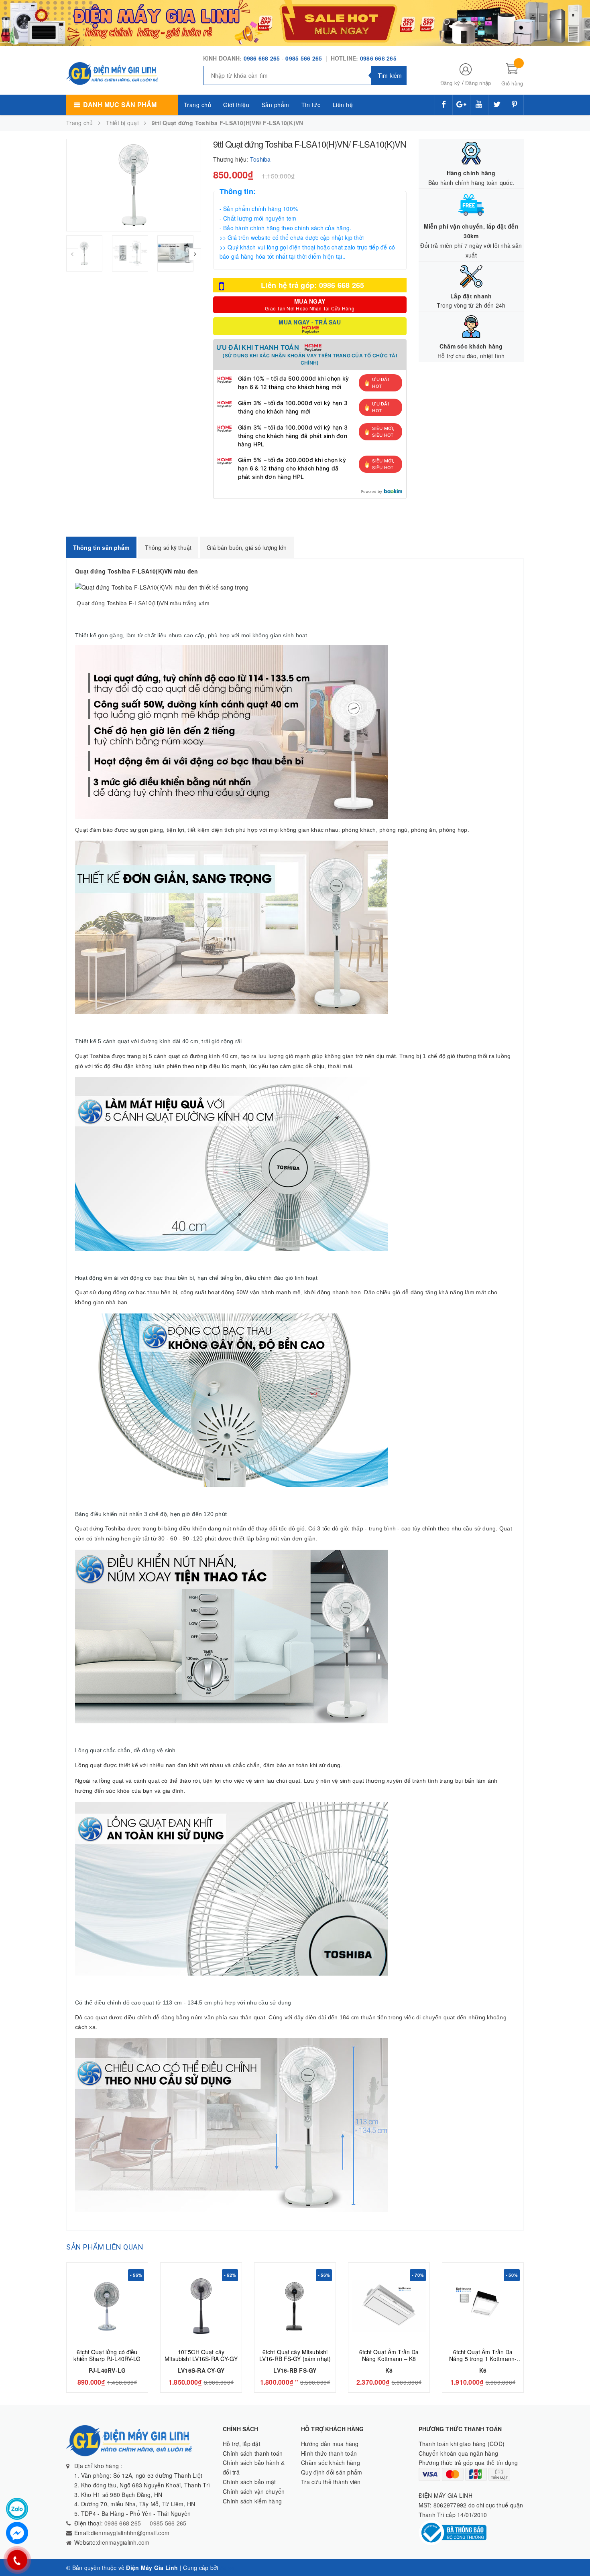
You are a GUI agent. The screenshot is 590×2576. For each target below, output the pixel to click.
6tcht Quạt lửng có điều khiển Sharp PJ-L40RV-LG (107, 2355)
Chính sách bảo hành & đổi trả (254, 2467)
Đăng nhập (478, 83)
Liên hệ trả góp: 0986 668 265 (312, 285)
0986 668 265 (262, 58)
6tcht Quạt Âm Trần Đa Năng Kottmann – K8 (389, 2355)
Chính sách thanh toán (253, 2453)
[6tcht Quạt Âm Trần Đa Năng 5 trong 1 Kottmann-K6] (483, 2306)
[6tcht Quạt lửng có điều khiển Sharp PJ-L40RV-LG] (107, 2306)
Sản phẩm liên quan (105, 2247)
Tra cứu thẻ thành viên (331, 2482)
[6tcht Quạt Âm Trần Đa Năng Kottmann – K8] (389, 2306)
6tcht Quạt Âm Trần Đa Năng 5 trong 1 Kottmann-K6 (483, 2359)
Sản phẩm (276, 105)
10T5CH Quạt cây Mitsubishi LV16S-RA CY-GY (201, 2355)
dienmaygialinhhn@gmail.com (130, 2533)
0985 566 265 (304, 58)
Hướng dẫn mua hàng (330, 2444)
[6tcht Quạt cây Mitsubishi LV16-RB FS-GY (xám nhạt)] (295, 2306)
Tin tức (311, 105)
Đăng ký (450, 83)
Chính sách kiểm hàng (252, 2501)
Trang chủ (198, 105)
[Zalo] (17, 2509)
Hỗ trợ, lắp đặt (242, 2444)
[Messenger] (17, 2533)
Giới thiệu (236, 105)
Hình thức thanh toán (329, 2453)
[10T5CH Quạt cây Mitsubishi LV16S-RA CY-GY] (201, 2306)
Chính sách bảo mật (249, 2482)
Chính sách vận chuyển (254, 2491)
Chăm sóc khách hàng (331, 2463)
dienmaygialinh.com (123, 2542)
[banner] (295, 22)
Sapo (227, 2568)
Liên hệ (343, 105)
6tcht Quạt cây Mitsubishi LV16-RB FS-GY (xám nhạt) (295, 2355)
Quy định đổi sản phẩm (332, 2472)
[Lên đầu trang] (576, 2552)
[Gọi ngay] (17, 2560)
